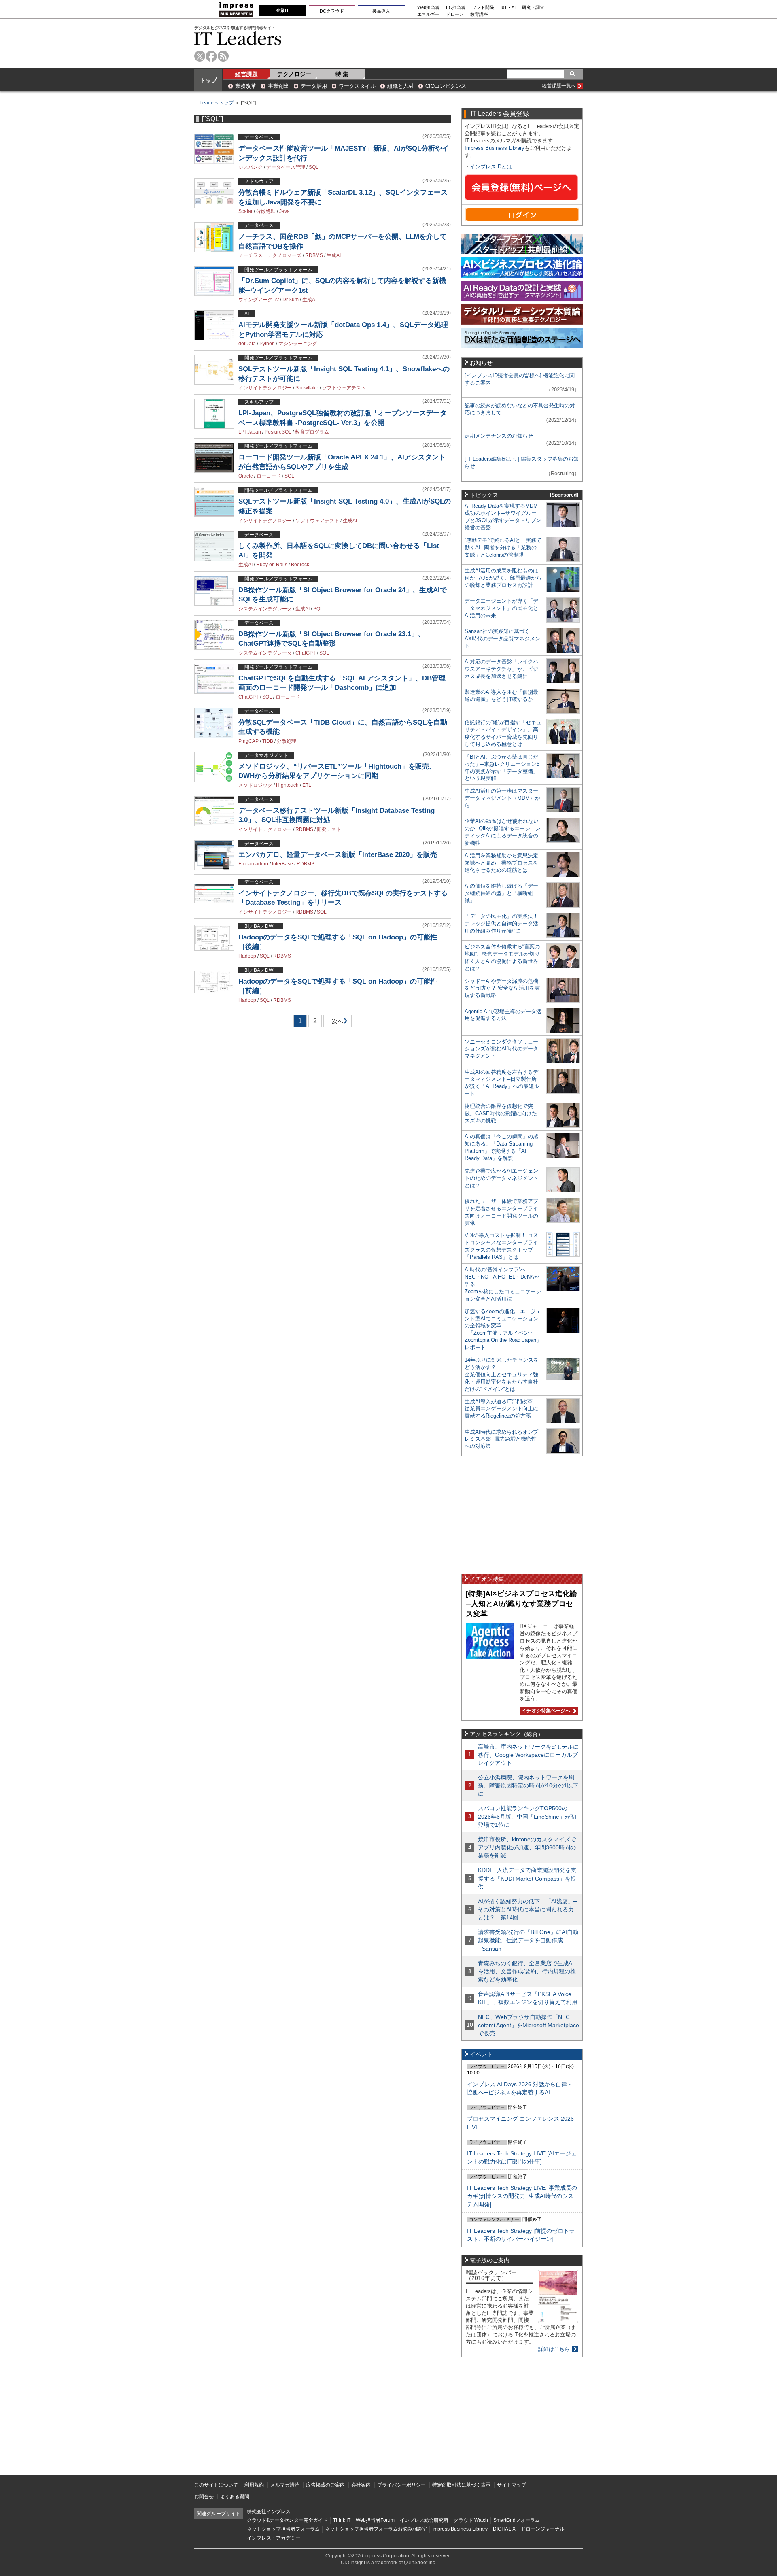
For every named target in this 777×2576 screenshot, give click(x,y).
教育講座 (479, 14)
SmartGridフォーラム (517, 2520)
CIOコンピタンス (446, 86)
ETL (307, 785)
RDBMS (314, 255)
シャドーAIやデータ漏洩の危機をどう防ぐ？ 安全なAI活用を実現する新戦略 (502, 988)
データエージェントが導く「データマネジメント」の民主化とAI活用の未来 (501, 608)
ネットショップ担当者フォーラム (283, 2529)
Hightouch (287, 785)
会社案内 (361, 2485)
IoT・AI (508, 7)
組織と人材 (400, 86)
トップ (208, 80)
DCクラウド (332, 11)
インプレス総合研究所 (424, 2520)
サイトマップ (512, 2485)
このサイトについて (216, 2485)
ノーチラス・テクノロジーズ (270, 255)
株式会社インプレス (269, 2512)
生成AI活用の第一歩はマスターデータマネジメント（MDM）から (502, 798)
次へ (336, 1023)
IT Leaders (238, 38)
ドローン (455, 14)
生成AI (334, 255)
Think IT (342, 2520)
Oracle (246, 476)
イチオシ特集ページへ (545, 1711)
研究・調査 (533, 7)
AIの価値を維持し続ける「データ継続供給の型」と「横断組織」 (501, 893)
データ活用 (314, 86)
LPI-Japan (250, 432)
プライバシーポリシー (401, 2485)
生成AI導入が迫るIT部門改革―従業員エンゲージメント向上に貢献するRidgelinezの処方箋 (501, 1409)
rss (223, 56)
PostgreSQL (278, 432)
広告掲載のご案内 (325, 2485)
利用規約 (254, 2485)
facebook (211, 56)
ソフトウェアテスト (344, 388)
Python (267, 344)
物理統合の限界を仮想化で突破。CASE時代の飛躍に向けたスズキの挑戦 (501, 1113)
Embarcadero (253, 864)
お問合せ (204, 2497)
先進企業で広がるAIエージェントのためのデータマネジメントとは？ (501, 1178)
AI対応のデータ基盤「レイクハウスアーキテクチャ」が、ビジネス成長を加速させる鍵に (501, 669)
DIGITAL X (504, 2529)
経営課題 (246, 74)
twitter (200, 56)
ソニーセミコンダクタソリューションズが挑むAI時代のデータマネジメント (501, 1049)
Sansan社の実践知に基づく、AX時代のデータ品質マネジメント (502, 639)
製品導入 (381, 11)
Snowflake (307, 388)
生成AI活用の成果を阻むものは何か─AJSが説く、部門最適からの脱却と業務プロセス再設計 (503, 578)
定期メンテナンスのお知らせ (499, 436)
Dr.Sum (291, 300)
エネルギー (428, 14)
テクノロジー (294, 74)
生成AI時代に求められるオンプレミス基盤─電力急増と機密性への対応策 (501, 1439)
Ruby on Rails (272, 565)
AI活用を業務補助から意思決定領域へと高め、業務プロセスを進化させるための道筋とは (501, 863)
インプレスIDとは (491, 167)
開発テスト (329, 829)
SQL (314, 167)
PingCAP (248, 741)
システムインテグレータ (265, 609)
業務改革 (246, 86)
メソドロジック (255, 785)
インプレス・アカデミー (274, 2538)
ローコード (269, 476)
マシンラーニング (298, 344)
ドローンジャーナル (543, 2529)
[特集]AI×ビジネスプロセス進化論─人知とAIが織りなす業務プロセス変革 (521, 1604)
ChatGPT (306, 653)
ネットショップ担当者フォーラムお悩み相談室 (376, 2529)
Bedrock (300, 565)
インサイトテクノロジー (265, 388)
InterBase (282, 864)
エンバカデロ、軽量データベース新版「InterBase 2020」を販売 (338, 855)
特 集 (342, 74)
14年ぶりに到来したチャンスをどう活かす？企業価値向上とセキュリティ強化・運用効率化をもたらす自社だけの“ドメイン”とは (502, 1374)
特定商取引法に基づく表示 (461, 2485)
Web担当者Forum (375, 2520)
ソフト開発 (483, 7)
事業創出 (278, 86)
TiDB (268, 741)
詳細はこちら (554, 2349)
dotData (247, 344)
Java (284, 211)
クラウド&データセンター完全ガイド (287, 2520)
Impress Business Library (495, 148)
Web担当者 (428, 7)
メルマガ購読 (285, 2485)
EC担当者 (456, 7)
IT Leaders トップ (214, 103)
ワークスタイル (357, 86)
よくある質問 (235, 2497)
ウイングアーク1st (259, 300)
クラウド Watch (471, 2520)
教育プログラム (312, 432)
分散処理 (266, 211)
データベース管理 (286, 167)
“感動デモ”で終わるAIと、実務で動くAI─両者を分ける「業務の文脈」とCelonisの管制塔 (503, 547)
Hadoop (247, 956)
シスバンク (251, 167)
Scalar (245, 211)
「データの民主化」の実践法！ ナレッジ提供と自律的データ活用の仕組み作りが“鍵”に (501, 923)
